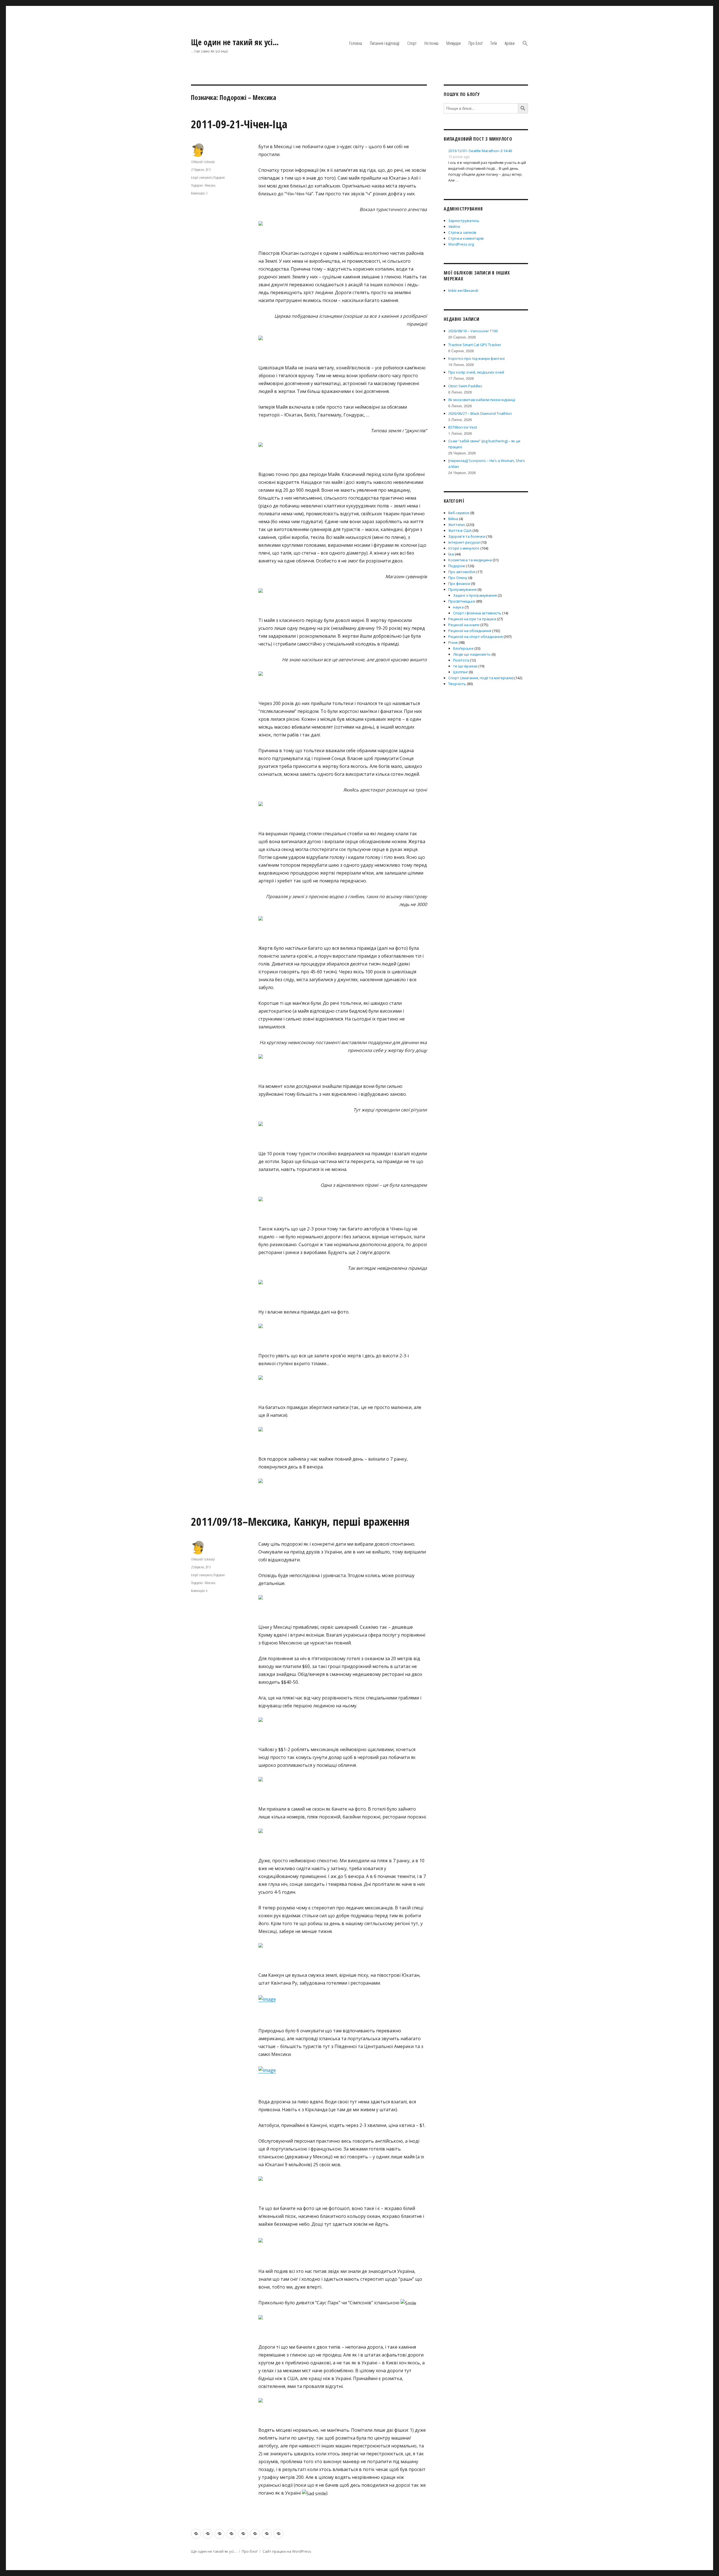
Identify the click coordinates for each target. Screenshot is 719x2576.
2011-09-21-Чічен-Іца (239, 124)
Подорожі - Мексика (203, 185)
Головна (356, 43)
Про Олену (458, 578)
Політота (461, 660)
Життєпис (457, 525)
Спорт (412, 43)
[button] (525, 44)
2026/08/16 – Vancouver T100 (473, 331)
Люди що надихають (472, 654)
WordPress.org (461, 244)
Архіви (510, 43)
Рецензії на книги (464, 625)
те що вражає (465, 666)
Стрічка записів (462, 232)
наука (458, 607)
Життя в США (460, 530)
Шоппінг (460, 672)
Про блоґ (475, 43)
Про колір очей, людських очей (476, 372)
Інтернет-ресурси (464, 542)
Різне (453, 642)
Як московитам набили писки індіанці (482, 400)
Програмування (462, 589)
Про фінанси (459, 584)
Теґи (494, 43)
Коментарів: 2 (199, 193)
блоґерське (463, 648)
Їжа (451, 554)
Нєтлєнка (431, 43)
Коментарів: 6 (199, 1591)
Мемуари (453, 43)
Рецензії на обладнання (470, 631)
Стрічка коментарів (466, 238)
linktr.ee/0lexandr (463, 290)
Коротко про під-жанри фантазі (476, 358)
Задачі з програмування (475, 595)
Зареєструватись (464, 221)
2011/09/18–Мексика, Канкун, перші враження (300, 1521)
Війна (453, 519)
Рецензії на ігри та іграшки (472, 619)
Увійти (454, 227)
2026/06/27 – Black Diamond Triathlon (480, 413)
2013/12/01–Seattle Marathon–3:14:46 (480, 151)
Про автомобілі (462, 572)
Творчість (457, 684)
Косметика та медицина (470, 560)
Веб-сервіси (459, 513)
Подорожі (219, 177)
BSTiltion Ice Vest (463, 427)
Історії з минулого (202, 177)
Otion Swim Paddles (465, 386)
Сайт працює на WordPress (287, 2551)
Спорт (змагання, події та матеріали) (481, 678)
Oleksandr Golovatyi (203, 162)
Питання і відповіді (385, 43)
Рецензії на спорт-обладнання (475, 637)
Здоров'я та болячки (467, 536)
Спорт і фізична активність (477, 613)
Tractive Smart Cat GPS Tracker (475, 345)
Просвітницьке (462, 601)
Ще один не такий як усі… (235, 42)
